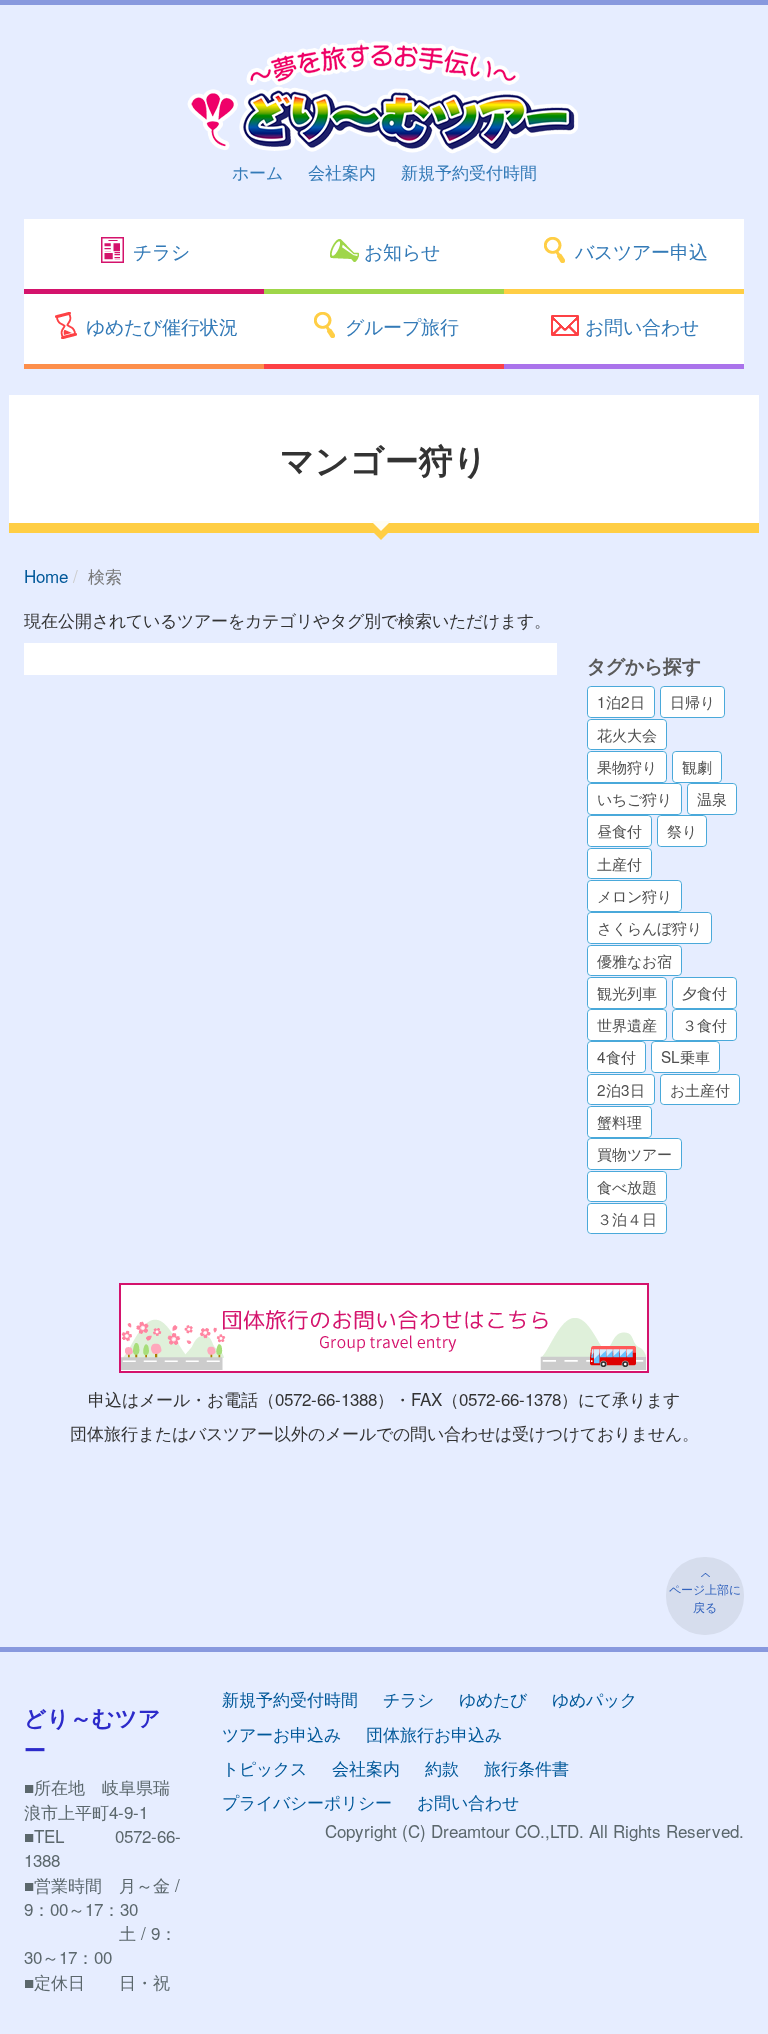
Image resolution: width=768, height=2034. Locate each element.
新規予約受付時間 (469, 171)
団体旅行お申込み (434, 1733)
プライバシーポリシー (307, 1801)
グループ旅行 (399, 325)
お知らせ (399, 250)
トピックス (264, 1767)
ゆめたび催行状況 (159, 325)
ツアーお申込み (281, 1733)
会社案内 (342, 171)
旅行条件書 (526, 1767)
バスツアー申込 (639, 250)
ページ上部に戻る (705, 1597)
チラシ (159, 250)
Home (46, 575)
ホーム (257, 171)
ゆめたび (493, 1698)
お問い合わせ (639, 325)
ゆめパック (594, 1698)
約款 (442, 1767)
